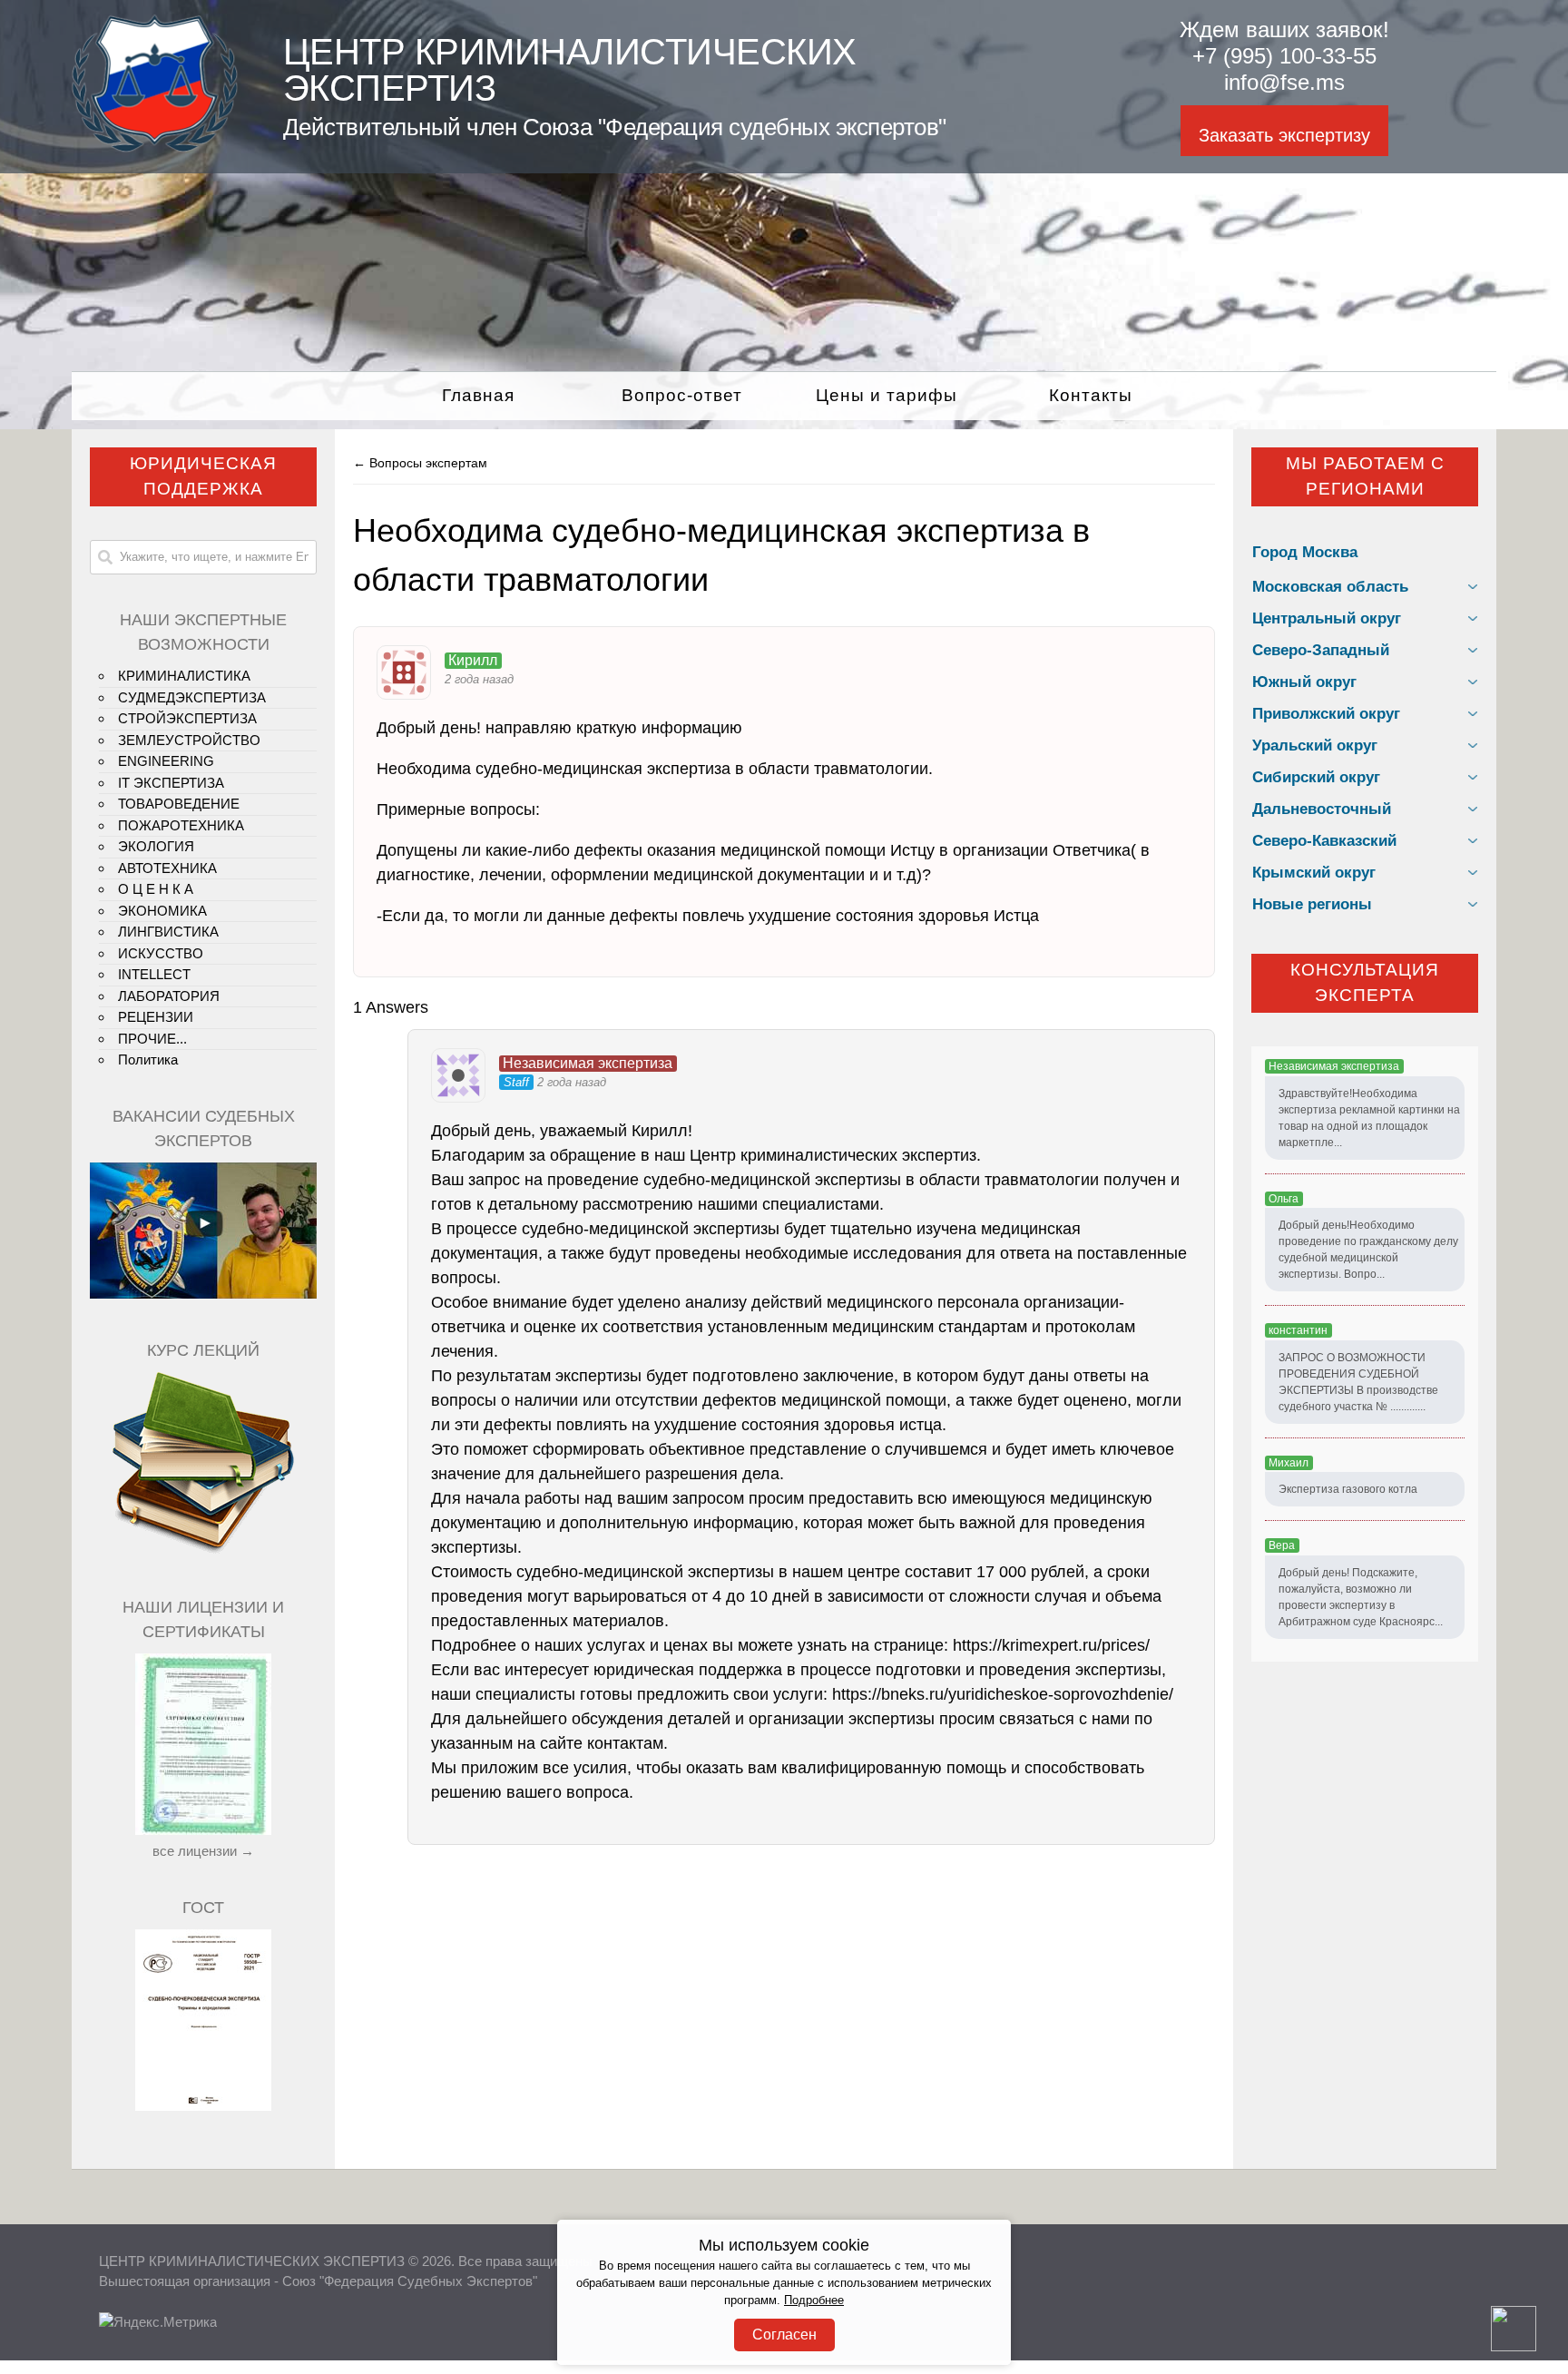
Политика (148, 1059)
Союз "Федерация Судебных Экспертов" (410, 2281)
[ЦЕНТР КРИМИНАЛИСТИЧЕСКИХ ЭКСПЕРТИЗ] (155, 147)
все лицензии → (203, 1851)
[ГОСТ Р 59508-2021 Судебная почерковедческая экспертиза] (203, 2106)
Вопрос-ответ (682, 395)
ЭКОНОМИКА (162, 911)
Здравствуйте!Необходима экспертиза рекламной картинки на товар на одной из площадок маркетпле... (1369, 1118)
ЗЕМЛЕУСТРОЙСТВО (189, 740)
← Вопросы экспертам (420, 463)
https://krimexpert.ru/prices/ (1051, 1645)
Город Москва (1305, 552)
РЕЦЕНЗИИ (156, 1017)
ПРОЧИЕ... (152, 1039)
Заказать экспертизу (1284, 135)
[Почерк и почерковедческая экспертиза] (203, 1550)
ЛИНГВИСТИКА (168, 932)
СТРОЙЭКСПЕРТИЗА (187, 718)
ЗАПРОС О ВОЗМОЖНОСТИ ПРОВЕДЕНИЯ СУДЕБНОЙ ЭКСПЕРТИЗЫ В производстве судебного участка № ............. (1358, 1382)
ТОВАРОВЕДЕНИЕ (179, 804)
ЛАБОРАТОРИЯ (169, 996)
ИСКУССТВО (161, 953)
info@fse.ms (1284, 82)
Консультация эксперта (1365, 983)
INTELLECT (154, 974)
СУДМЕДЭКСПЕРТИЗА (192, 697)
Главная (478, 395)
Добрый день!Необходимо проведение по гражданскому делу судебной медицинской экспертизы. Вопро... (1368, 1250)
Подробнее (814, 2300)
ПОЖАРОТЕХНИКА (181, 825)
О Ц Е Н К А (156, 889)
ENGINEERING (166, 761)
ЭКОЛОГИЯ (156, 846)
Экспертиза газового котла (1348, 1489)
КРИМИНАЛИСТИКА (184, 676)
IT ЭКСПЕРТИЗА (171, 783)
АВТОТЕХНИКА (167, 868)
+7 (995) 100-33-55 (1284, 56)
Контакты (1091, 395)
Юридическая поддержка (203, 476)
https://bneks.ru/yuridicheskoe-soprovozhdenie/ (1003, 1694)
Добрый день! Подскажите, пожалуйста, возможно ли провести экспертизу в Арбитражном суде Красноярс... (1361, 1597)
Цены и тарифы (887, 395)
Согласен (784, 2335)
